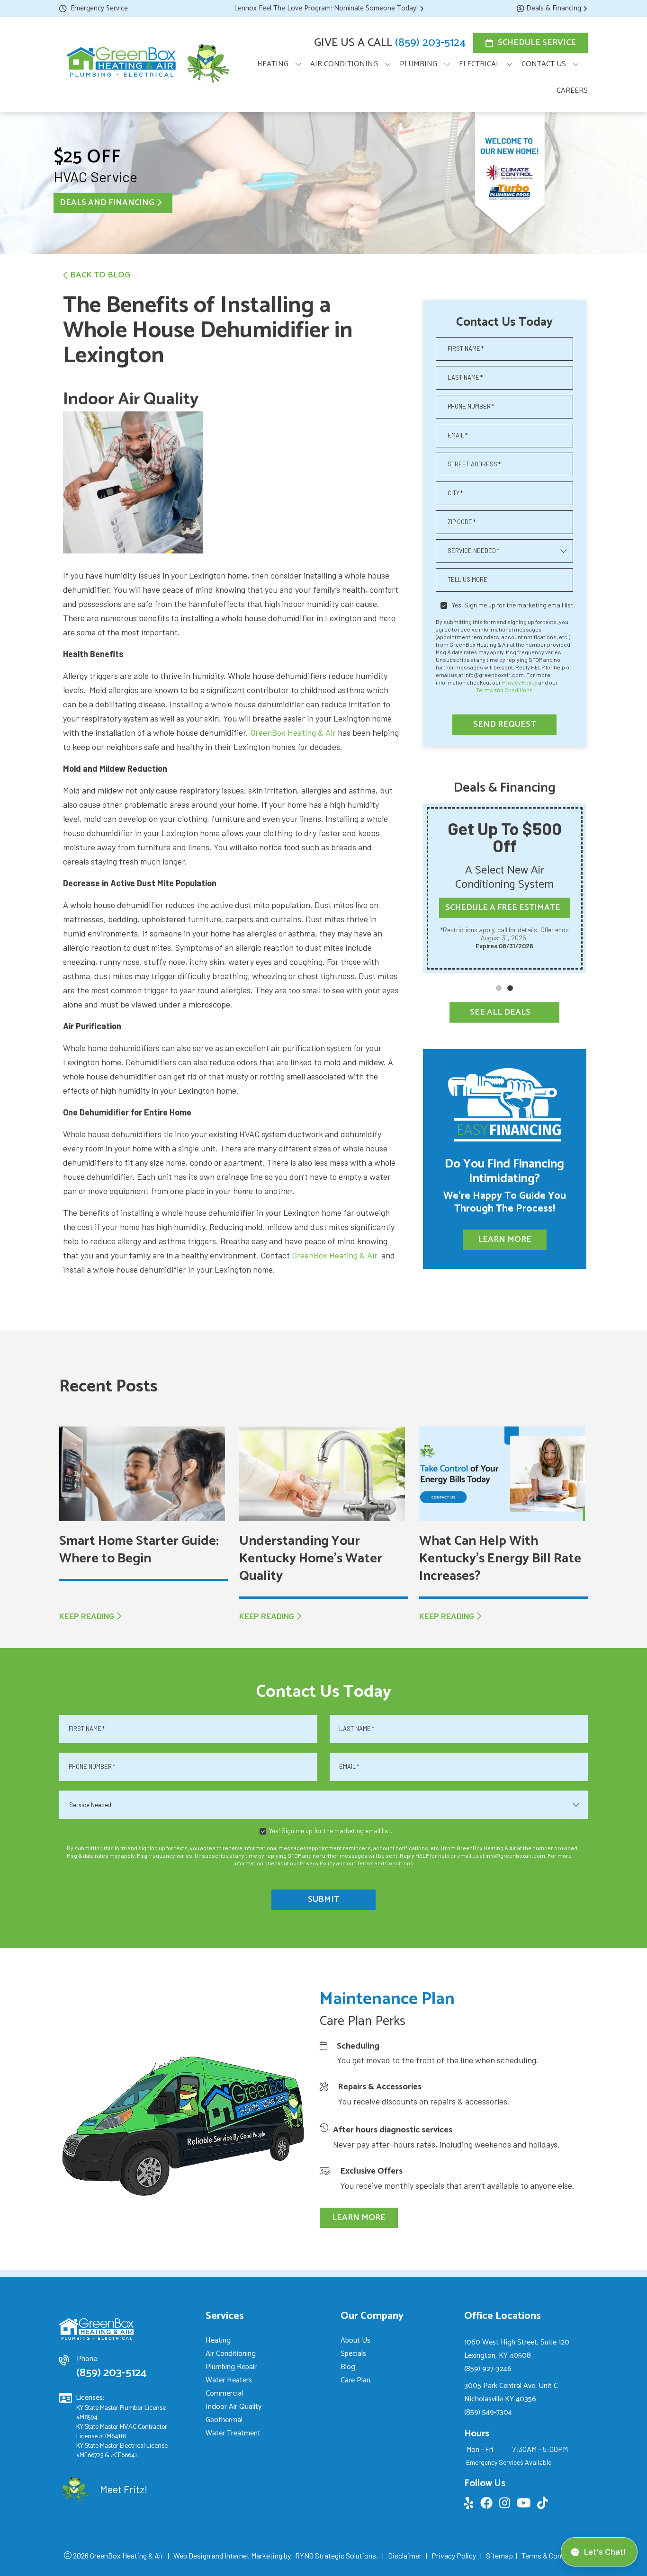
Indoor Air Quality (234, 2407)
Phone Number (471, 406)
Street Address (474, 464)
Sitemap (499, 2555)
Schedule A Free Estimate (503, 908)
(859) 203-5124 (430, 43)
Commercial (224, 2393)
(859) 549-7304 (488, 2412)
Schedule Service (537, 43)
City (455, 493)
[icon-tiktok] (544, 2505)
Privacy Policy (520, 682)
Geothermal (224, 2420)
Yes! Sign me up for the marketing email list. (513, 605)
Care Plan (355, 2380)
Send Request (504, 724)
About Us (355, 2340)
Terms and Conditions (504, 690)
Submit (323, 1899)
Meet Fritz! (124, 2489)
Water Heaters (229, 2380)
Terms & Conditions (553, 2555)
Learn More (505, 1239)
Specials (353, 2354)
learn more (359, 2218)
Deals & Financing (554, 8)
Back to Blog (100, 275)
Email (458, 435)
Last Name (465, 377)
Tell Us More (467, 579)
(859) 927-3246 (488, 2369)
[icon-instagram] (506, 2505)
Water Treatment (233, 2433)
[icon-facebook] (487, 2505)
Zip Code (462, 522)
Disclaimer (405, 2555)
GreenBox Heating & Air (293, 732)
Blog (348, 2367)
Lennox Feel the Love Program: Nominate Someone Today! (326, 8)
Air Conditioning (231, 2354)
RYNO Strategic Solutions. (337, 2555)
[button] (499, 988)
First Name (466, 348)
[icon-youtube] (525, 2505)
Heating (218, 2340)
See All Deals (500, 1012)
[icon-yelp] (470, 2505)
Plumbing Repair (231, 2367)
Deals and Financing (107, 203)
